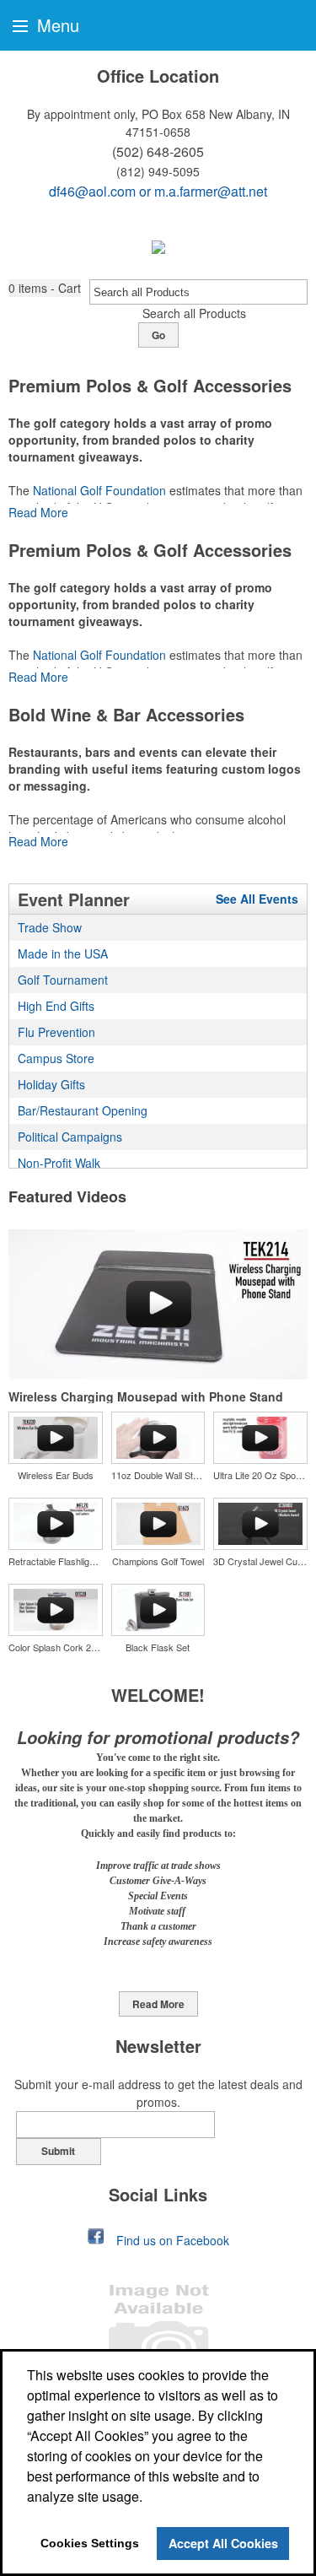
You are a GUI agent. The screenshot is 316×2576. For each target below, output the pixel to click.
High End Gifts (56, 1006)
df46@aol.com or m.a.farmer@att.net (158, 191)
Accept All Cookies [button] (223, 2543)
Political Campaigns (70, 1137)
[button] (45, 288)
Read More (38, 512)
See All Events (257, 899)
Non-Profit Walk (59, 1163)
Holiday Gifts (51, 1084)
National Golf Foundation (99, 490)
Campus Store (56, 1058)
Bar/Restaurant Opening (83, 1110)
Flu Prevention (56, 1032)
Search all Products (194, 313)
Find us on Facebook (173, 2240)
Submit (58, 2151)
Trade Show (50, 927)
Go (158, 335)
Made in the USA (63, 953)
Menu (56, 25)
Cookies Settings (90, 2543)
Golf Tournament (63, 980)
